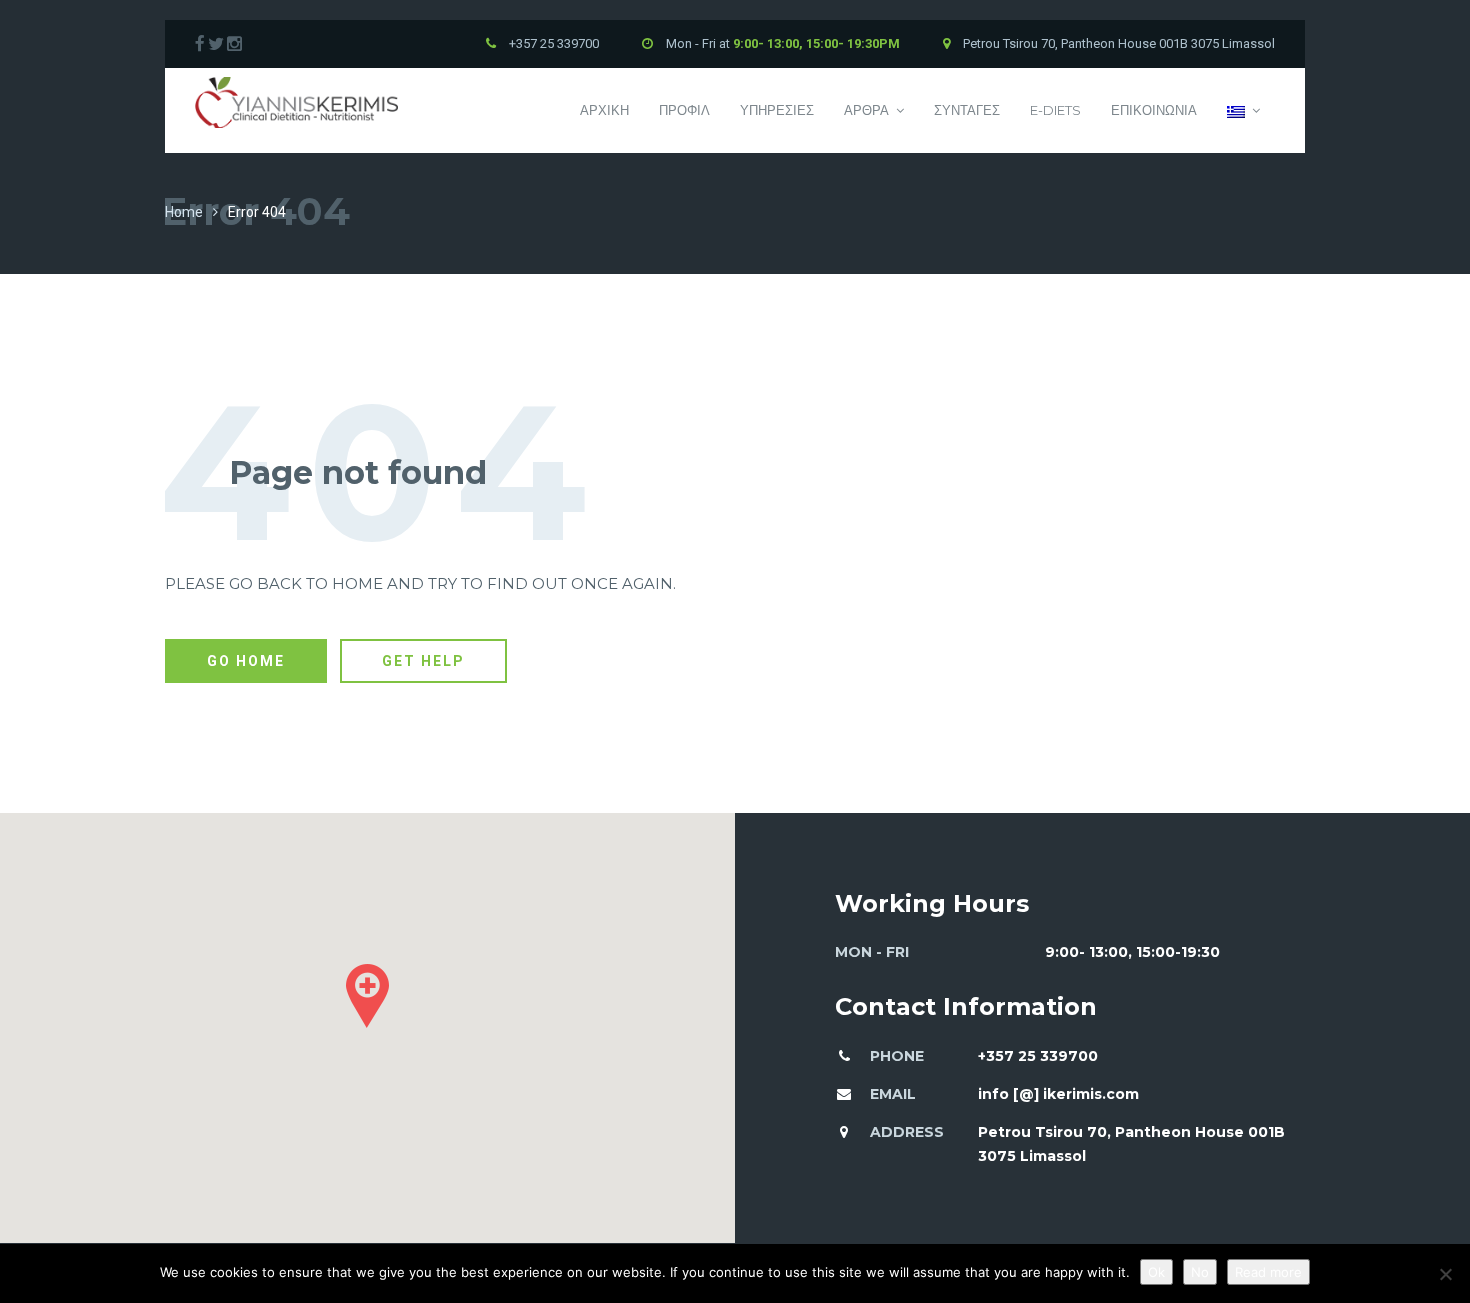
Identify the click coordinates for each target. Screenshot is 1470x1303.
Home (184, 212)
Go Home (246, 661)
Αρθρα (866, 110)
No (1200, 1272)
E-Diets (1055, 110)
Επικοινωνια (1154, 110)
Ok (1156, 1272)
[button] (367, 996)
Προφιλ (684, 110)
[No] (1445, 1274)
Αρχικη (604, 110)
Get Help (423, 661)
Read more (1268, 1272)
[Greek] (1243, 110)
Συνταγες (967, 110)
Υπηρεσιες (777, 110)
